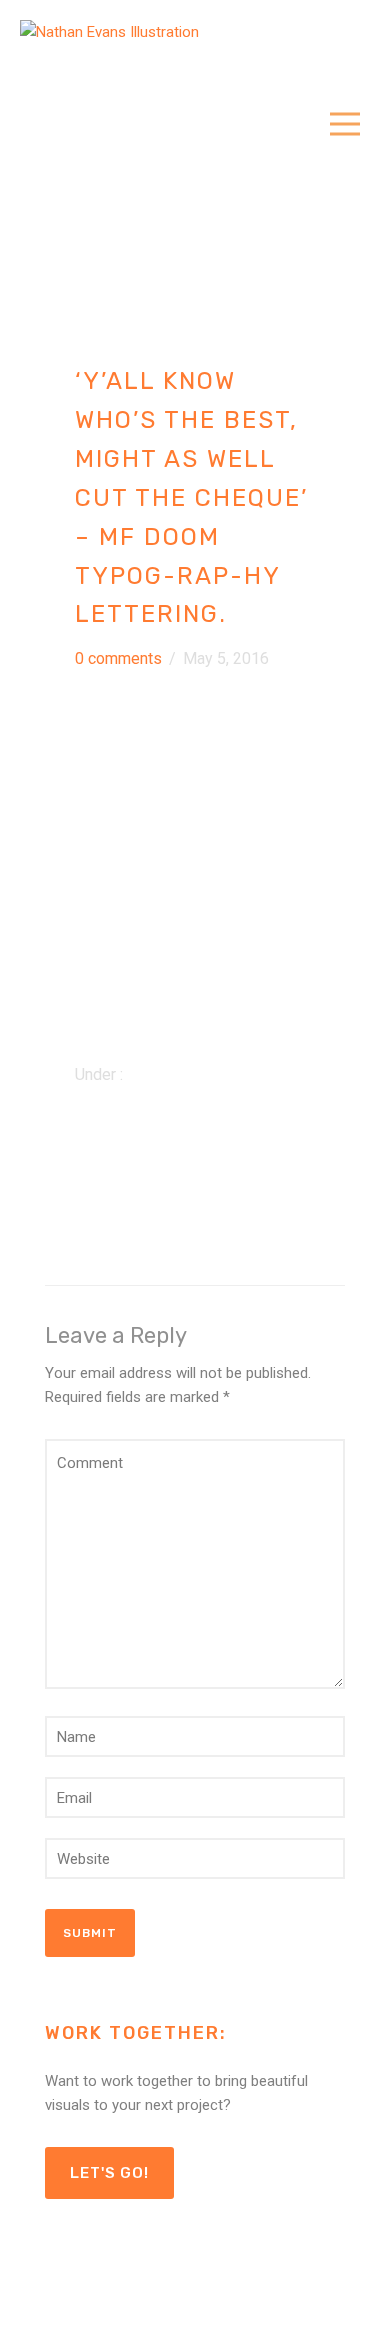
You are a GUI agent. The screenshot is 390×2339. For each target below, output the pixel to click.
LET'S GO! (109, 2173)
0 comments (118, 658)
